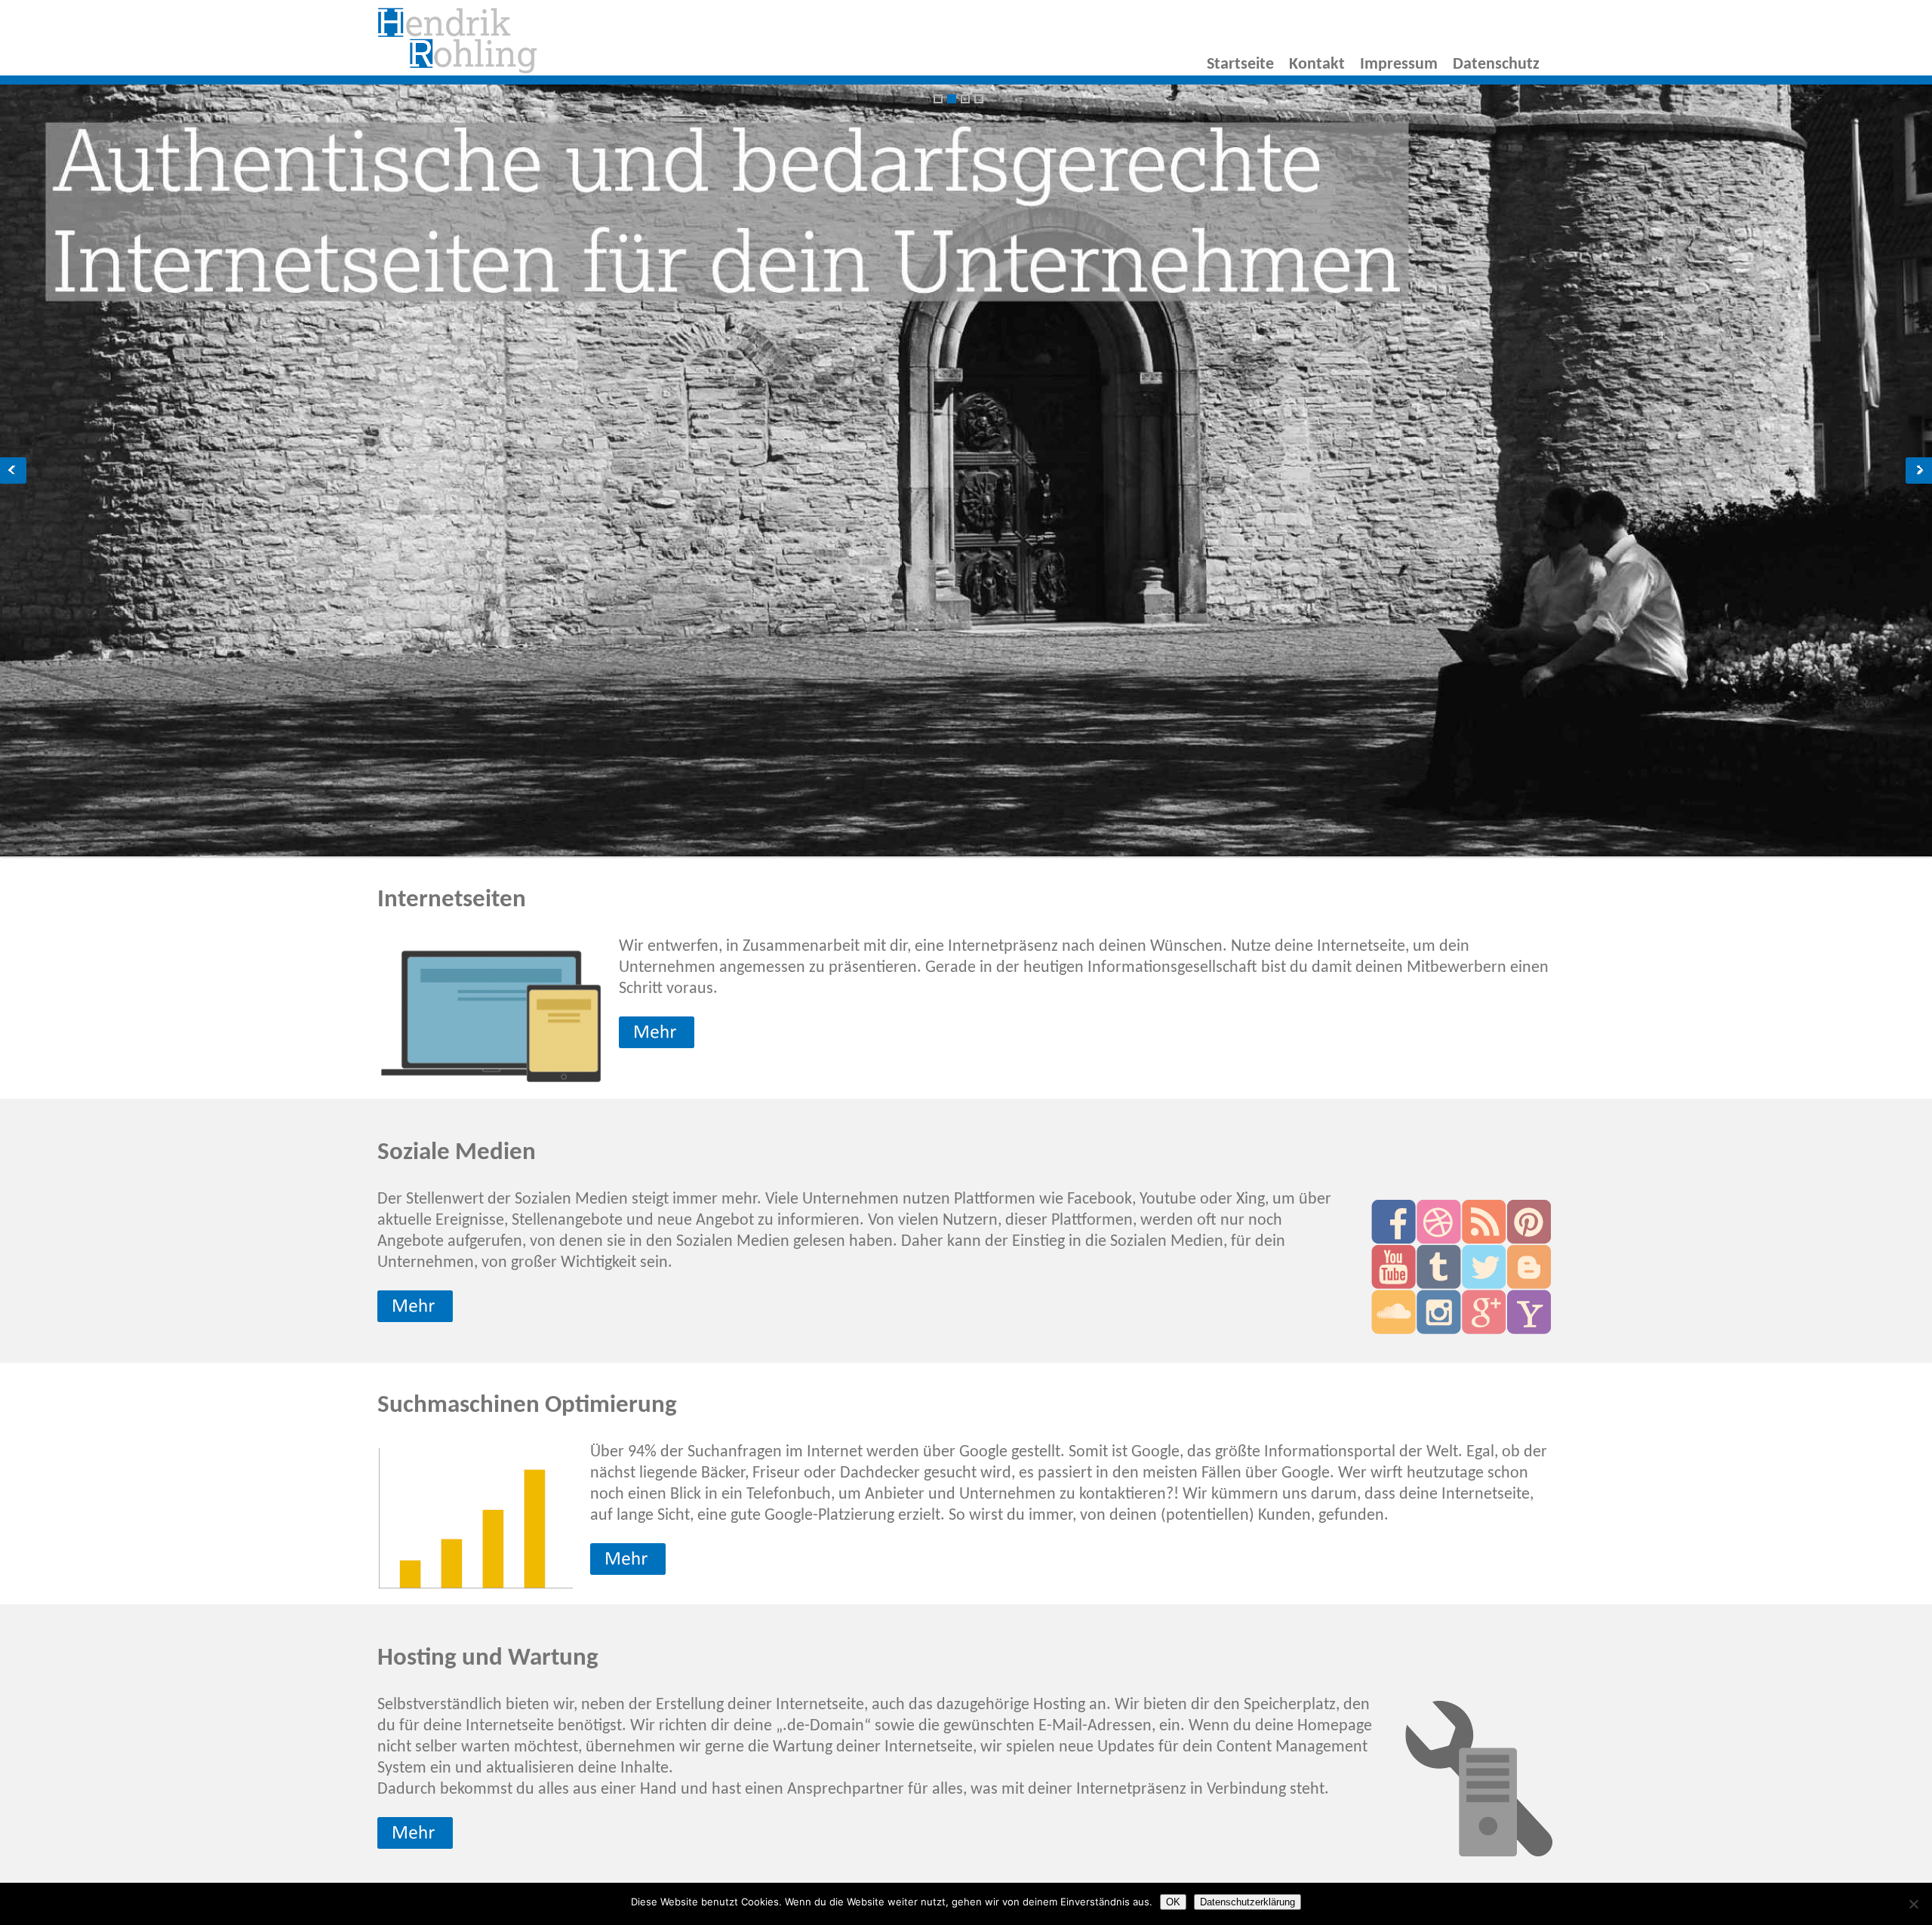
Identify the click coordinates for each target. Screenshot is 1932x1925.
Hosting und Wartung (488, 1658)
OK (1173, 1902)
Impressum (1399, 65)
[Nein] (1913, 1904)
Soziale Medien (457, 1153)
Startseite (1240, 65)
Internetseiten (452, 900)
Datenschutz (1496, 65)
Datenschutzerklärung (1247, 1902)
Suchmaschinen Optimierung (527, 1405)
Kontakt (1317, 65)
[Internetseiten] (457, 71)
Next (1919, 470)
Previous (13, 470)
